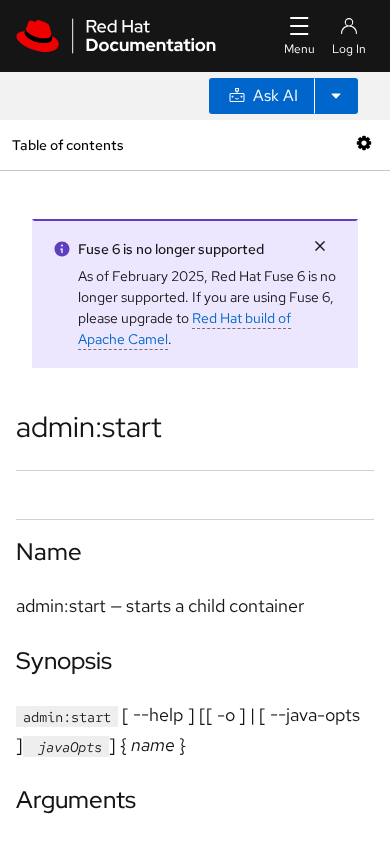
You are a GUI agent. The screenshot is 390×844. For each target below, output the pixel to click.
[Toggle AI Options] (336, 96)
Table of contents (67, 144)
